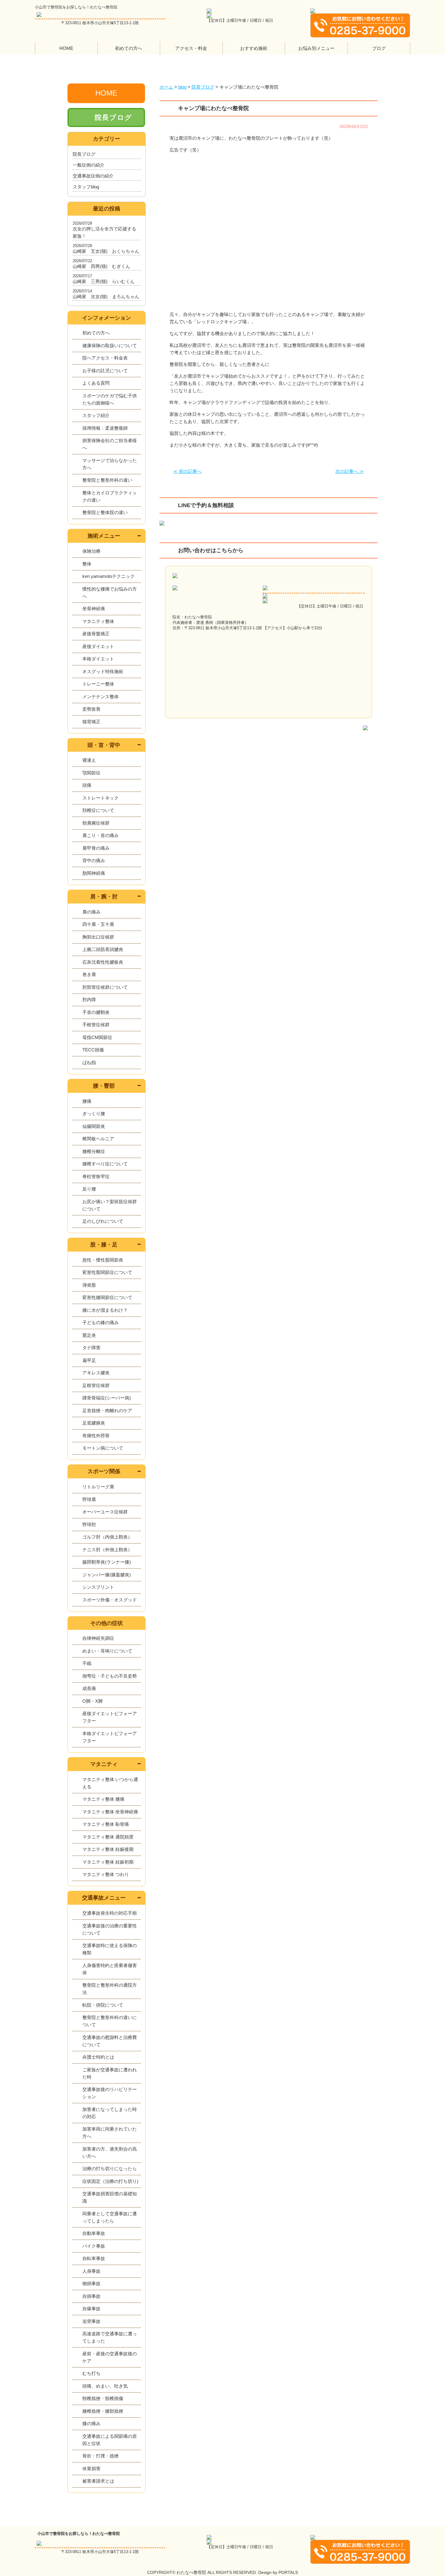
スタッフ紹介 (96, 415)
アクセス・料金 (191, 48)
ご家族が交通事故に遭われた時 (110, 2073)
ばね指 (89, 1062)
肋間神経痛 (94, 873)
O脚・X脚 (92, 1701)
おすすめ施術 (254, 48)
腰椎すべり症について (105, 1164)
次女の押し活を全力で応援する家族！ (104, 232)
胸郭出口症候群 (98, 937)
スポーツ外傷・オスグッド (110, 1600)
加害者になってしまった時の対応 (110, 2113)
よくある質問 (96, 383)
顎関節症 (91, 773)
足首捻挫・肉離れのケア (107, 1410)
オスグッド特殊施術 (103, 671)
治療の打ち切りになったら (110, 2169)
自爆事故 (91, 2309)
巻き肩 (89, 974)
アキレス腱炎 (96, 1373)
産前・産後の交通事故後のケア (110, 2357)
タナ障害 (91, 1348)
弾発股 (89, 1285)
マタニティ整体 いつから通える (110, 1783)
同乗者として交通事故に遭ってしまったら (110, 2217)
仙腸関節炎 (94, 1126)
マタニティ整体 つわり (106, 1874)
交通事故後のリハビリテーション (110, 2093)
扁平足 (89, 1360)
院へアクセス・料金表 (105, 358)
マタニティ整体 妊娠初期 (108, 1862)
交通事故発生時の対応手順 (110, 1913)
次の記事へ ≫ (350, 471)
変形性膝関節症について (107, 1297)
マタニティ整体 (98, 621)
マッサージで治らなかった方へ (110, 464)
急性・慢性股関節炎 (103, 1260)
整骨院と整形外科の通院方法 (110, 1989)
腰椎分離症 (94, 1151)
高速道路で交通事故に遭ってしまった (110, 2337)
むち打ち (91, 2373)
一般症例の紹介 (89, 165)
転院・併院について (103, 2005)
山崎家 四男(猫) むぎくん (101, 266)
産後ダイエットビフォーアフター (110, 1717)
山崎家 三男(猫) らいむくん (104, 281)
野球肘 (89, 1524)
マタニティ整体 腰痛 (103, 1799)
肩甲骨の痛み (96, 848)
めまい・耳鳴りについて (107, 1651)
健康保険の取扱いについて (110, 345)
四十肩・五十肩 (98, 924)
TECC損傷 (93, 1050)
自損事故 (91, 2296)
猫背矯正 (91, 722)
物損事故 (91, 2283)
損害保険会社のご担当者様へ (110, 444)
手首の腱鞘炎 (96, 1012)
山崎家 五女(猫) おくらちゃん (106, 251)
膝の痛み (91, 2423)
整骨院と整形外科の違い (107, 480)
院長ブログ (114, 117)
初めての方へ (129, 48)
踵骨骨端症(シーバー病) (107, 1398)
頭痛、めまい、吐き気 (105, 2386)
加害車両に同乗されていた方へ (110, 2133)
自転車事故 (94, 2258)
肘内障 (89, 1000)
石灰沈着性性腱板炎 (103, 962)
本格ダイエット (98, 659)
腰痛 (87, 1101)
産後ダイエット (98, 646)
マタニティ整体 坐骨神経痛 (110, 1812)
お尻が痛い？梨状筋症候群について (110, 1205)
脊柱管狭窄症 (96, 1176)
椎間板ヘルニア (98, 1139)
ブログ (379, 48)
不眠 (87, 1663)
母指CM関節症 (97, 1037)
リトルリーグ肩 (98, 1487)
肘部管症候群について (105, 987)
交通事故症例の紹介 (93, 176)
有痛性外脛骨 (96, 1436)
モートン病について (103, 1448)
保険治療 (91, 551)
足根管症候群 (96, 1385)
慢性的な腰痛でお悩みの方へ (110, 593)
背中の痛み (94, 860)
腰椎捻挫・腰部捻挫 (103, 2411)
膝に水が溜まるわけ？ (105, 1310)
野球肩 (89, 1499)
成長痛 (89, 1688)
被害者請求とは (98, 2481)
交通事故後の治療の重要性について (110, 1929)
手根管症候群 (96, 1025)
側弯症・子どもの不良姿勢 (110, 1676)
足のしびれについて (103, 1221)
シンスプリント (98, 1587)
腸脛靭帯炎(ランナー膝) (107, 1562)
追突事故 (91, 2321)
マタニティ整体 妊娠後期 (108, 1849)
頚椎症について (98, 810)
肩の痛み (91, 912)
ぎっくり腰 (94, 1114)
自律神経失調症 (98, 1638)
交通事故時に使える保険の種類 (110, 1949)
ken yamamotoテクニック (109, 576)
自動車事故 (94, 2233)
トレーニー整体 (98, 684)
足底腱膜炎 (94, 1423)
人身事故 (91, 2271)
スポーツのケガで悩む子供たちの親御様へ (110, 399)
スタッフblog (86, 187)
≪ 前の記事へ (187, 471)
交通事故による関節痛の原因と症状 (110, 2440)
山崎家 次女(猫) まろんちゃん (106, 296)
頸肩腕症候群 (96, 823)
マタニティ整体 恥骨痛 (106, 1824)
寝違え (89, 760)
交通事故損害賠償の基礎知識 (110, 2197)
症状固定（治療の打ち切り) (110, 2181)
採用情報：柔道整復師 (105, 428)
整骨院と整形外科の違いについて (110, 2021)
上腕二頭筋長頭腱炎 (103, 949)
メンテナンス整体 (101, 697)
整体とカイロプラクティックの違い (110, 496)
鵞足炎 (89, 1335)
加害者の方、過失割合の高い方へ (110, 2153)
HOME (66, 48)
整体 (87, 564)
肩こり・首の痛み (101, 835)
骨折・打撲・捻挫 (101, 2456)
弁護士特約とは (98, 2057)
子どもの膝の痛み (101, 1322)
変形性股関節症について (107, 1272)
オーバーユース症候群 (105, 1512)
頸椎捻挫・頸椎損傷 (103, 2398)
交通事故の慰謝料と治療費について (110, 2041)
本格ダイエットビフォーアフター (110, 1737)
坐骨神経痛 (94, 609)
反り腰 (89, 1189)
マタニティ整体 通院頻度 (108, 1837)
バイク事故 (94, 2246)
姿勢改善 (91, 709)
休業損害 (91, 2469)
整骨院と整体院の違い (105, 512)
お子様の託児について (105, 371)
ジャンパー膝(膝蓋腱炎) (107, 1575)
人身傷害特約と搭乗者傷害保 (110, 1969)
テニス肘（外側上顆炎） (107, 1550)
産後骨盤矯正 (96, 634)
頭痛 (87, 785)
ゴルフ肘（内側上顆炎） (107, 1537)
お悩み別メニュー (316, 48)
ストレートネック (101, 798)
